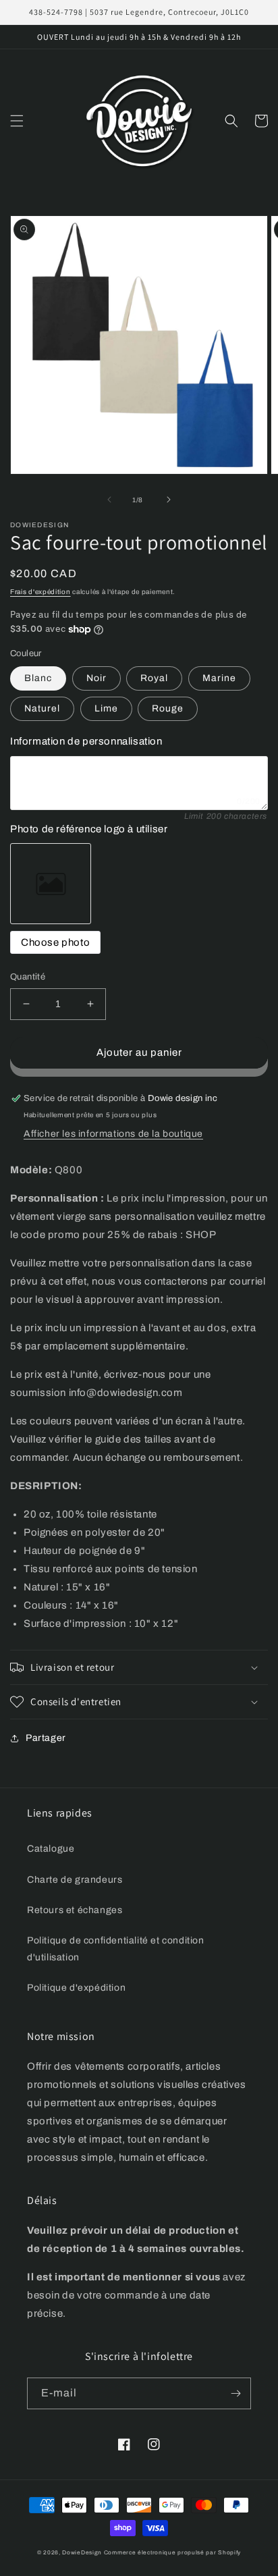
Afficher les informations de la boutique (113, 1134)
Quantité (28, 977)
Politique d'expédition (76, 1988)
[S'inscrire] (235, 2393)
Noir (96, 678)
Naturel (42, 708)
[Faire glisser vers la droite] (169, 500)
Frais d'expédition (40, 592)
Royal (154, 678)
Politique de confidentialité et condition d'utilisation (116, 1949)
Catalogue (51, 1849)
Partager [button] (46, 1738)
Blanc (38, 678)
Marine (219, 678)
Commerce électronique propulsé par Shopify (172, 2553)
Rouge (168, 708)
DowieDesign (83, 2553)
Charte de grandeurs (75, 1880)
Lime (106, 708)
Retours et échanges (75, 1910)
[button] (17, 121)
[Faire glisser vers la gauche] (109, 500)
